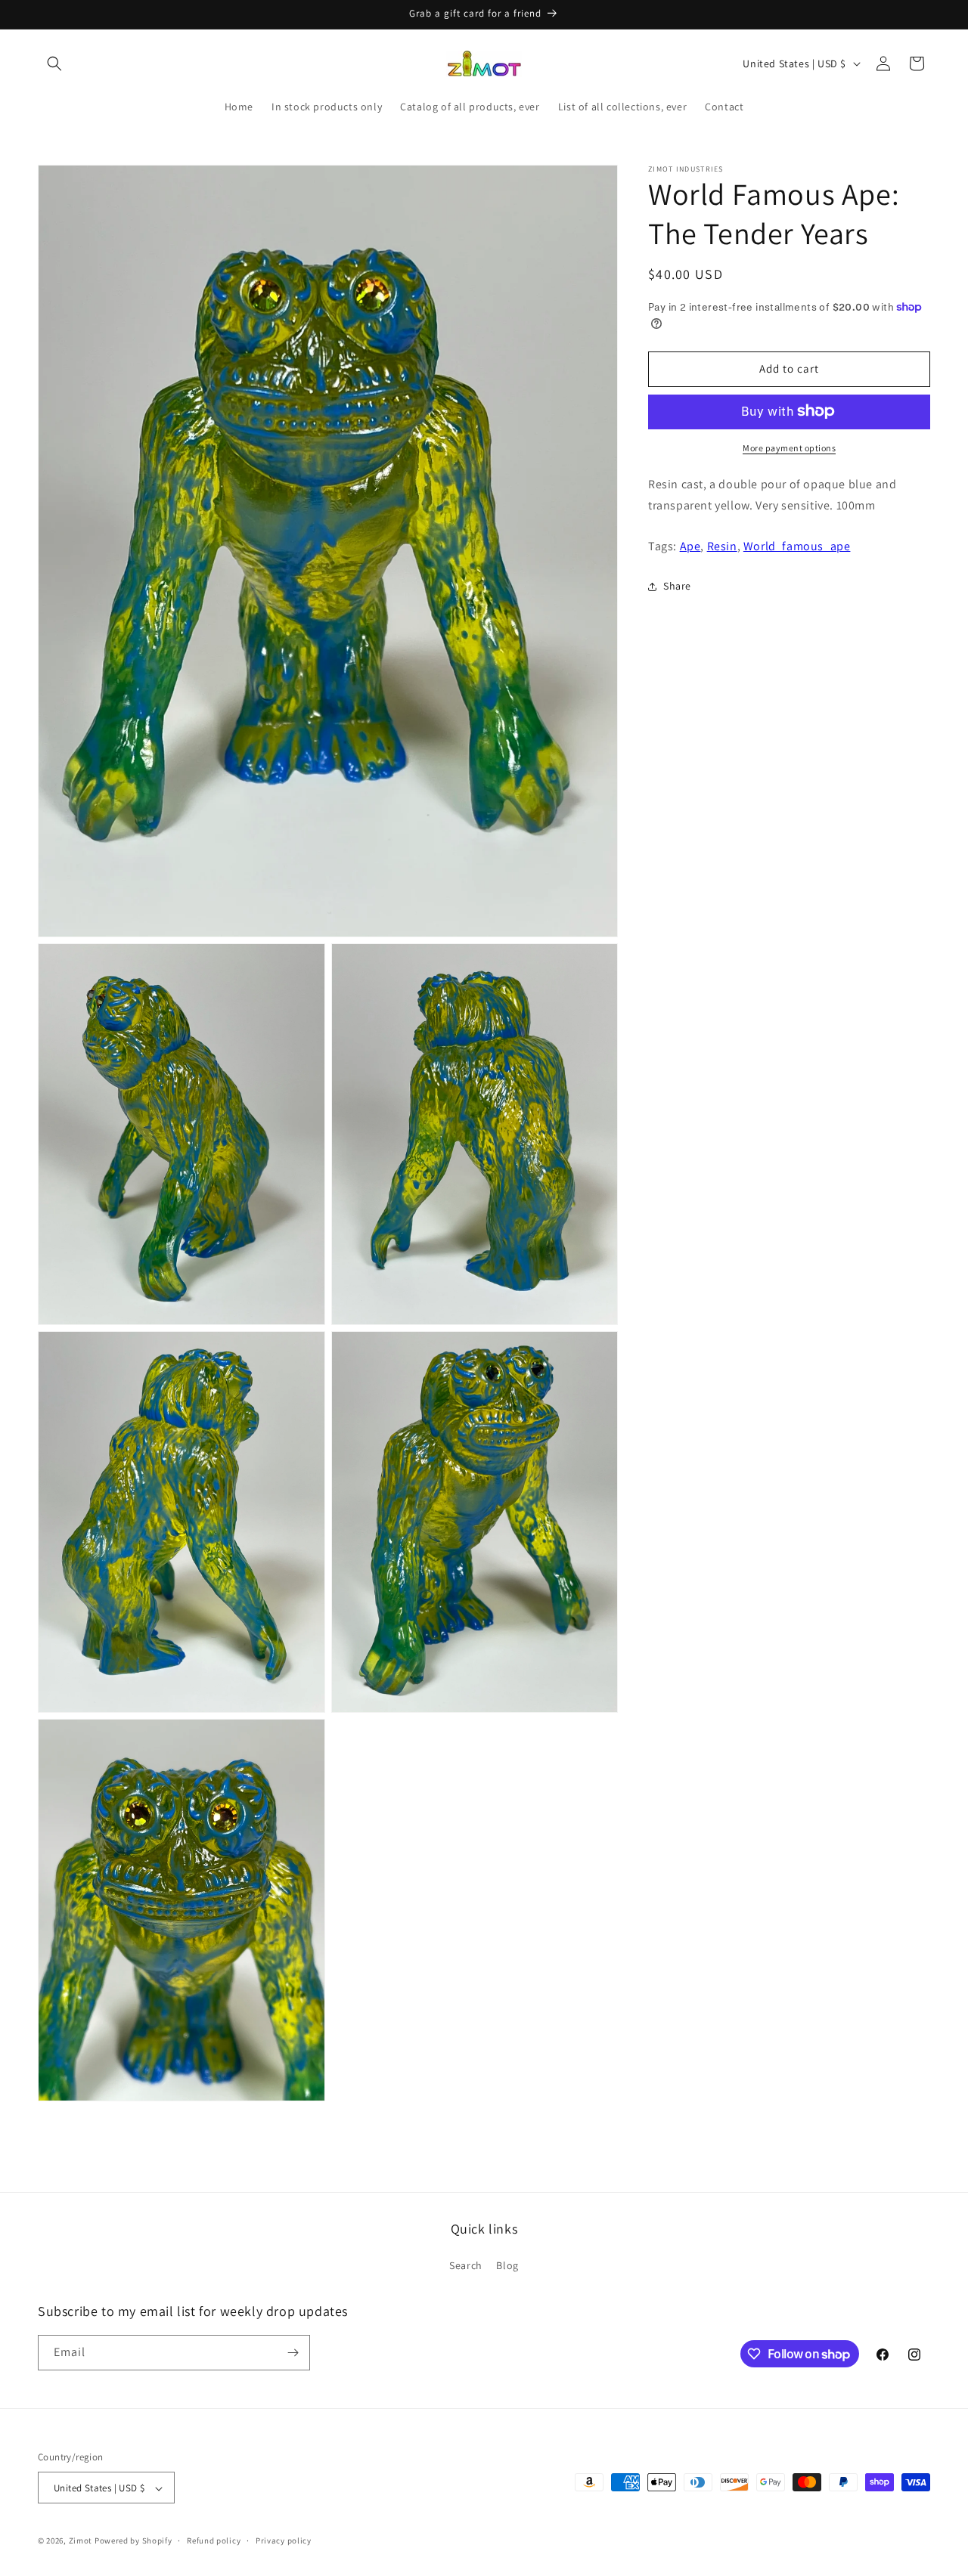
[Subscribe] (293, 2353)
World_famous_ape (797, 546)
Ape (690, 546)
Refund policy (214, 2540)
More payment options (789, 447)
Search (466, 2266)
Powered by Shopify (133, 2541)
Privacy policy (284, 2540)
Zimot (81, 2541)
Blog (507, 2266)
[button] (54, 63)
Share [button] (677, 586)
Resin (722, 546)
